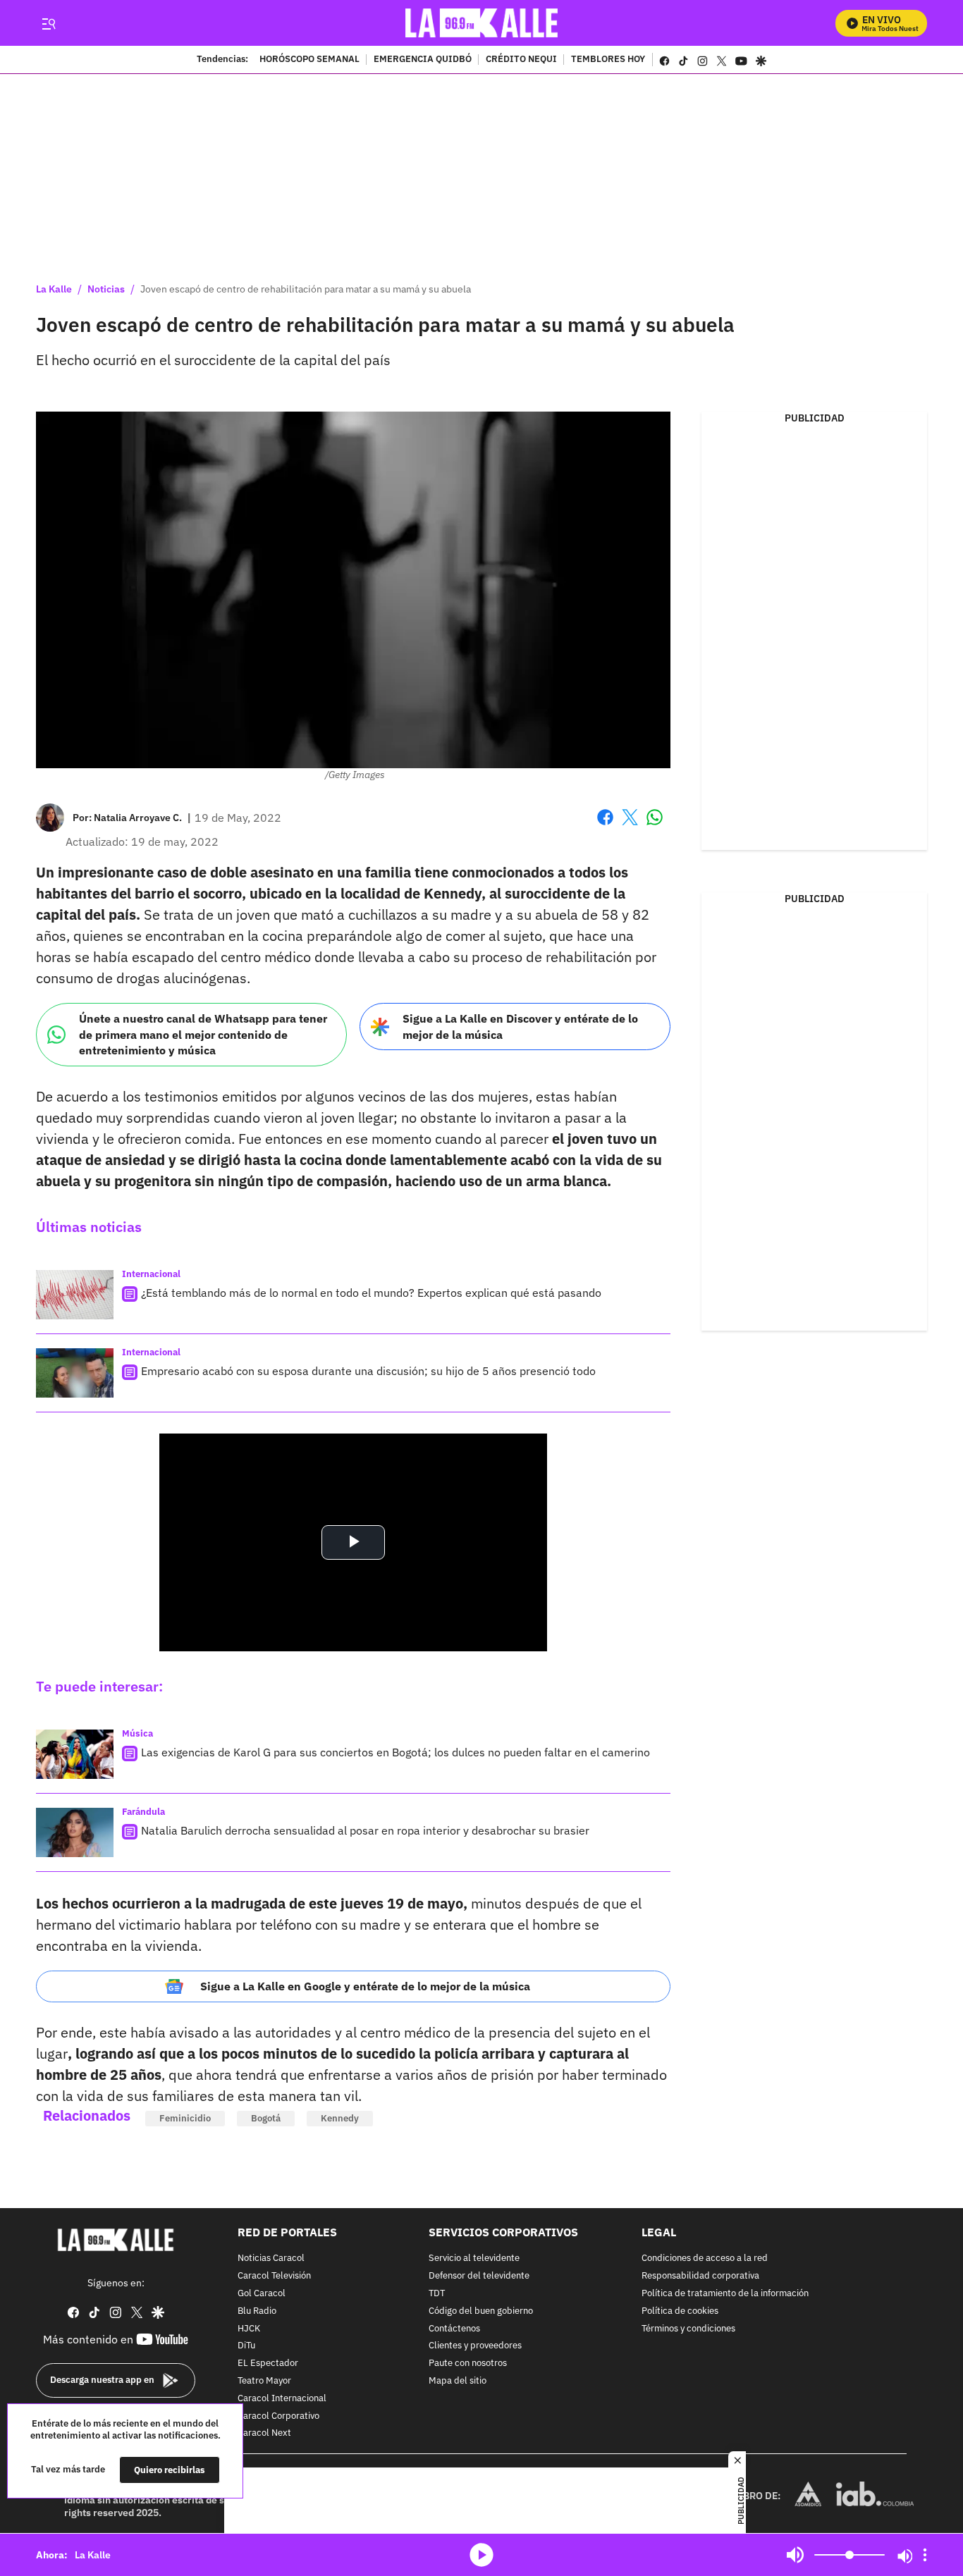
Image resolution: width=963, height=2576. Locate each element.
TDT (437, 2294)
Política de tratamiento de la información (725, 2294)
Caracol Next (264, 2434)
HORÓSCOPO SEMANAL (309, 60)
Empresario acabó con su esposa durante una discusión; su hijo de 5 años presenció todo (368, 1371)
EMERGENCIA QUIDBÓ (423, 60)
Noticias (106, 289)
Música (137, 1733)
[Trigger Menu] (48, 23)
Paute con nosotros (468, 2364)
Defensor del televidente (479, 2276)
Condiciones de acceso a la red (705, 2259)
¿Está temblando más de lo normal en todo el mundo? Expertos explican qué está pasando (371, 1293)
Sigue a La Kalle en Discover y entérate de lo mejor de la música (520, 1027)
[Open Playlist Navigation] (925, 2555)
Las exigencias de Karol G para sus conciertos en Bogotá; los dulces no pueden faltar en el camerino (395, 1752)
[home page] (482, 23)
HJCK (249, 2329)
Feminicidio (185, 2118)
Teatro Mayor (264, 2381)
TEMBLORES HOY (608, 60)
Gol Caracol (262, 2294)
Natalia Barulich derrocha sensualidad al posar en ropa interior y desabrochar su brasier (365, 1830)
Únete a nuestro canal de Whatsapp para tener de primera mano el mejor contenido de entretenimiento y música (203, 1034)
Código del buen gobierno (481, 2311)
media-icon (481, 2555)
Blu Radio (257, 2311)
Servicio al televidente (474, 2259)
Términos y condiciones (688, 2329)
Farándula (143, 1812)
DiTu (246, 2347)
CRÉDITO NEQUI (521, 60)
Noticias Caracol (271, 2259)
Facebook (605, 826)
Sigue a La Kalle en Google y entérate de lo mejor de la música (365, 1986)
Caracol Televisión (274, 2276)
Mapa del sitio (458, 2381)
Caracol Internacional (282, 2399)
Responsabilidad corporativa (700, 2276)
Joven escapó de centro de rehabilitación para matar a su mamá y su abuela (306, 289)
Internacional (151, 1274)
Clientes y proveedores (475, 2347)
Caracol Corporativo (278, 2416)
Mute (795, 2555)
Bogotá (266, 2118)
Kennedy (340, 2118)
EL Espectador (268, 2364)
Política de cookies (680, 2311)
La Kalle (54, 289)
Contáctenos (454, 2329)
